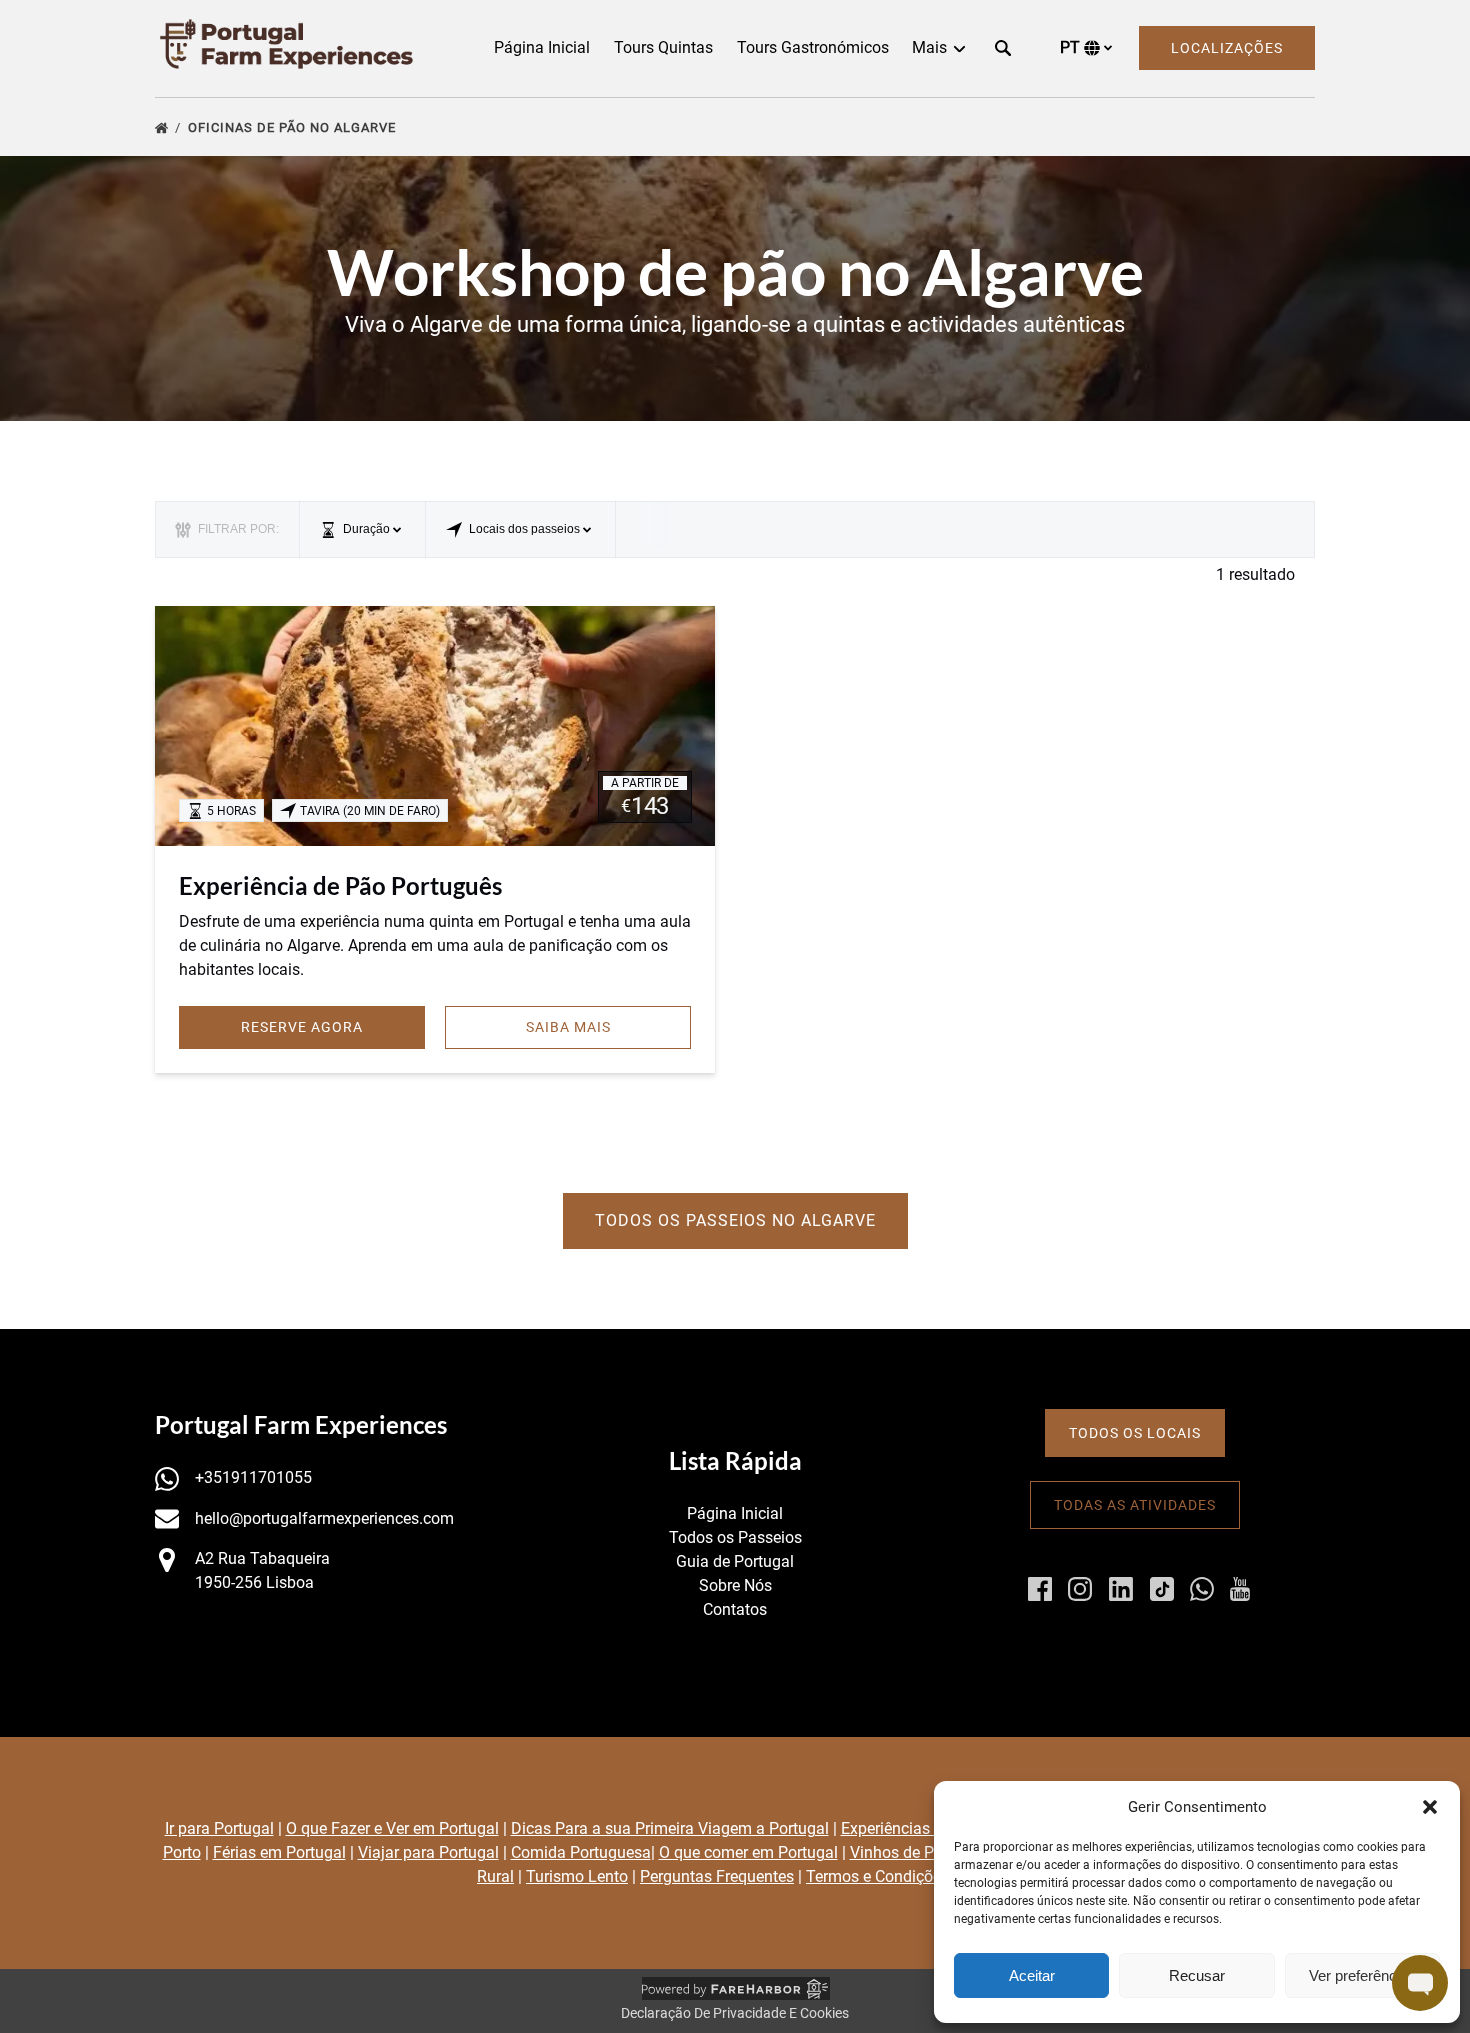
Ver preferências (1362, 1975)
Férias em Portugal (279, 1852)
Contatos (735, 1609)
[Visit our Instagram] (1080, 1589)
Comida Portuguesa (581, 1852)
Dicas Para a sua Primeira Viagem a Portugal (670, 1828)
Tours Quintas (663, 47)
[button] (1430, 1807)
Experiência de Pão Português (340, 885)
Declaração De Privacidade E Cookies (735, 2013)
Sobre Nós (735, 1585)
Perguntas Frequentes (717, 1876)
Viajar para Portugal (428, 1852)
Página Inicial (542, 47)
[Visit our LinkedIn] (1121, 1589)
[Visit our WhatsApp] (1202, 1589)
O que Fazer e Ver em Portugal (392, 1828)
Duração (366, 529)
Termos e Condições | (883, 1876)
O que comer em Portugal (748, 1852)
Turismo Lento (577, 1876)
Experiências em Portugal (930, 1828)
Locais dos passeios (524, 529)
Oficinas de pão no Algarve (294, 127)
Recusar (1197, 1975)
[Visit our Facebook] (1040, 1589)
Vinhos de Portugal (917, 1852)
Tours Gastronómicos (813, 47)
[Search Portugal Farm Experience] (1003, 48)
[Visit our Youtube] (1240, 1589)
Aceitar (1032, 1975)
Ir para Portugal (219, 1828)
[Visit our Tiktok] (1162, 1589)
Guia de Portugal (735, 1561)
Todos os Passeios (735, 1537)
